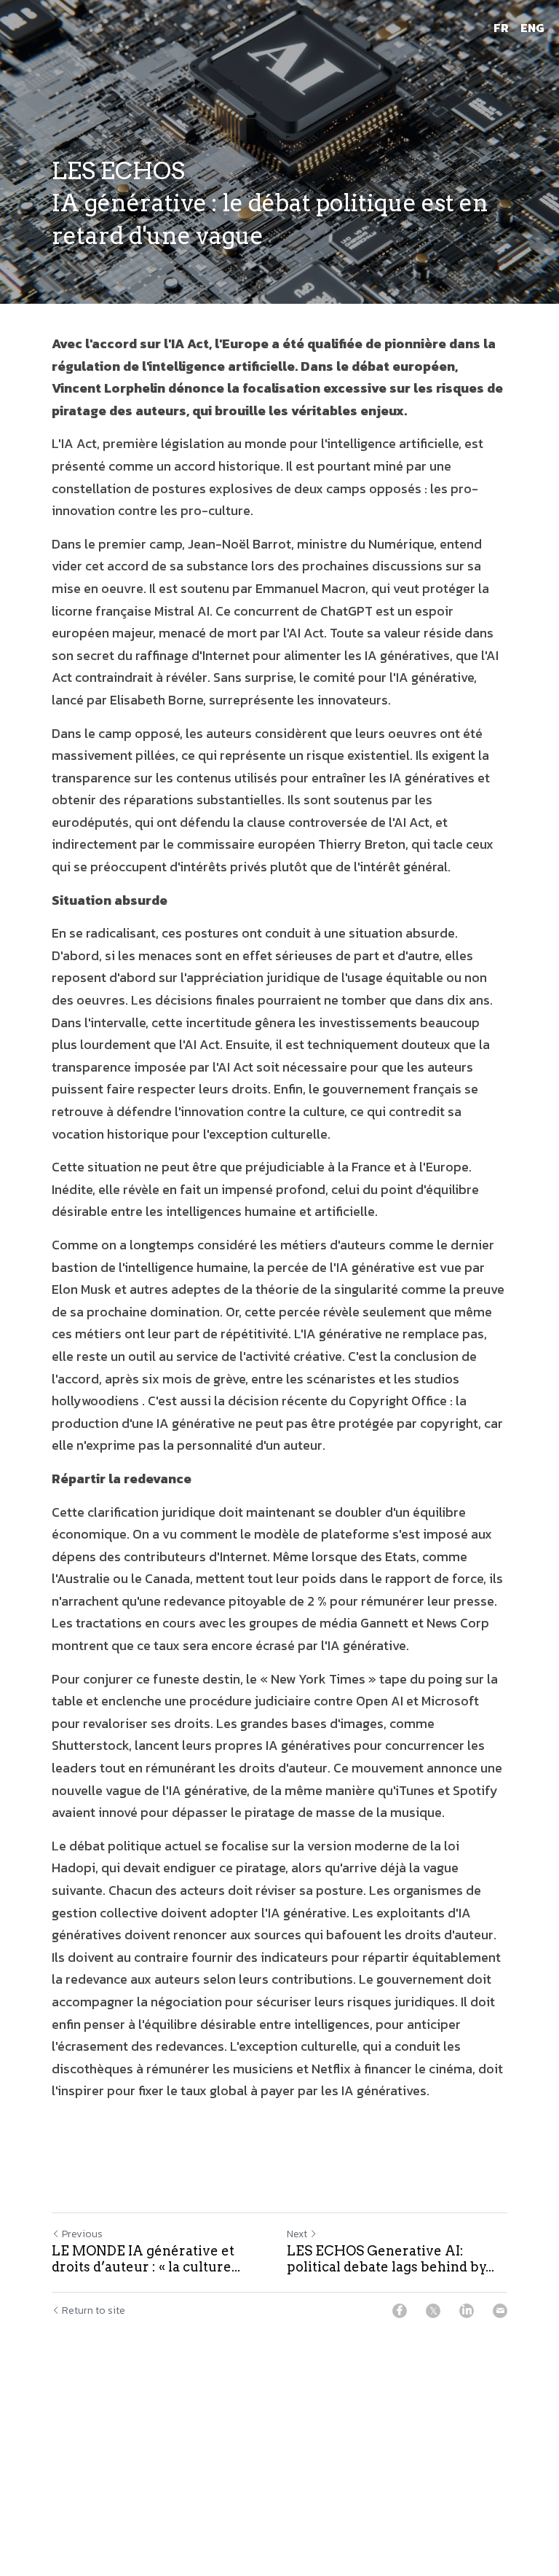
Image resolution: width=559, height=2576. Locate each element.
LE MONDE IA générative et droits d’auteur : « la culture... (146, 2259)
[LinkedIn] (467, 2311)
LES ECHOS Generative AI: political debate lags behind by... (390, 2259)
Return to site (94, 2311)
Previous (82, 2234)
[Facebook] (400, 2311)
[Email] (500, 2311)
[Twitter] (433, 2311)
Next (297, 2234)
